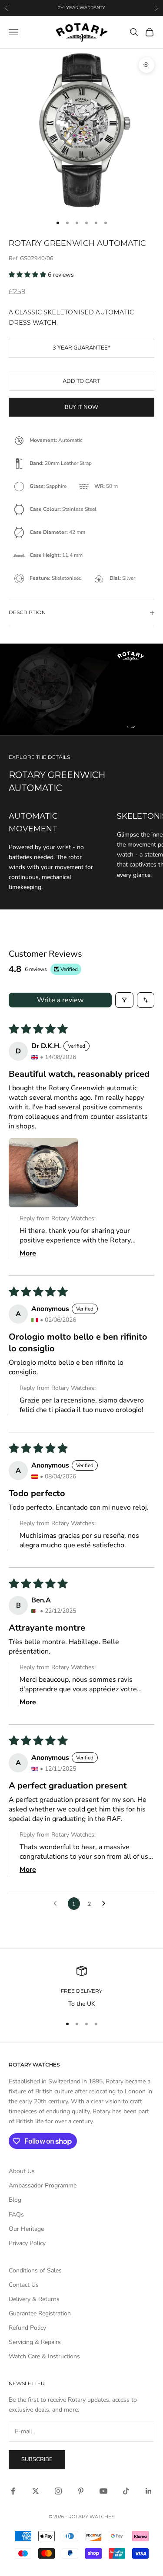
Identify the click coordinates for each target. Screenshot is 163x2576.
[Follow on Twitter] (36, 2491)
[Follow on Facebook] (13, 2491)
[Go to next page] (106, 1904)
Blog (15, 2200)
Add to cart (81, 381)
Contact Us (24, 2285)
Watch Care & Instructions (44, 2356)
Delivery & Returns (34, 2299)
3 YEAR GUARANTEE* (81, 348)
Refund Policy (27, 2328)
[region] (81, 1987)
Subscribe (37, 2459)
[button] (28, 275)
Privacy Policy (27, 2243)
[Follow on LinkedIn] (149, 2491)
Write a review (60, 1000)
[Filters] (124, 1000)
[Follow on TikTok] (126, 2491)
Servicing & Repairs (35, 2342)
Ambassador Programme (43, 2185)
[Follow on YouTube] (103, 2491)
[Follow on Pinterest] (81, 2491)
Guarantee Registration (40, 2313)
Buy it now (81, 407)
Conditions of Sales (35, 2270)
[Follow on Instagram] (58, 2491)
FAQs (16, 2215)
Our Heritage (26, 2229)
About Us (22, 2171)
